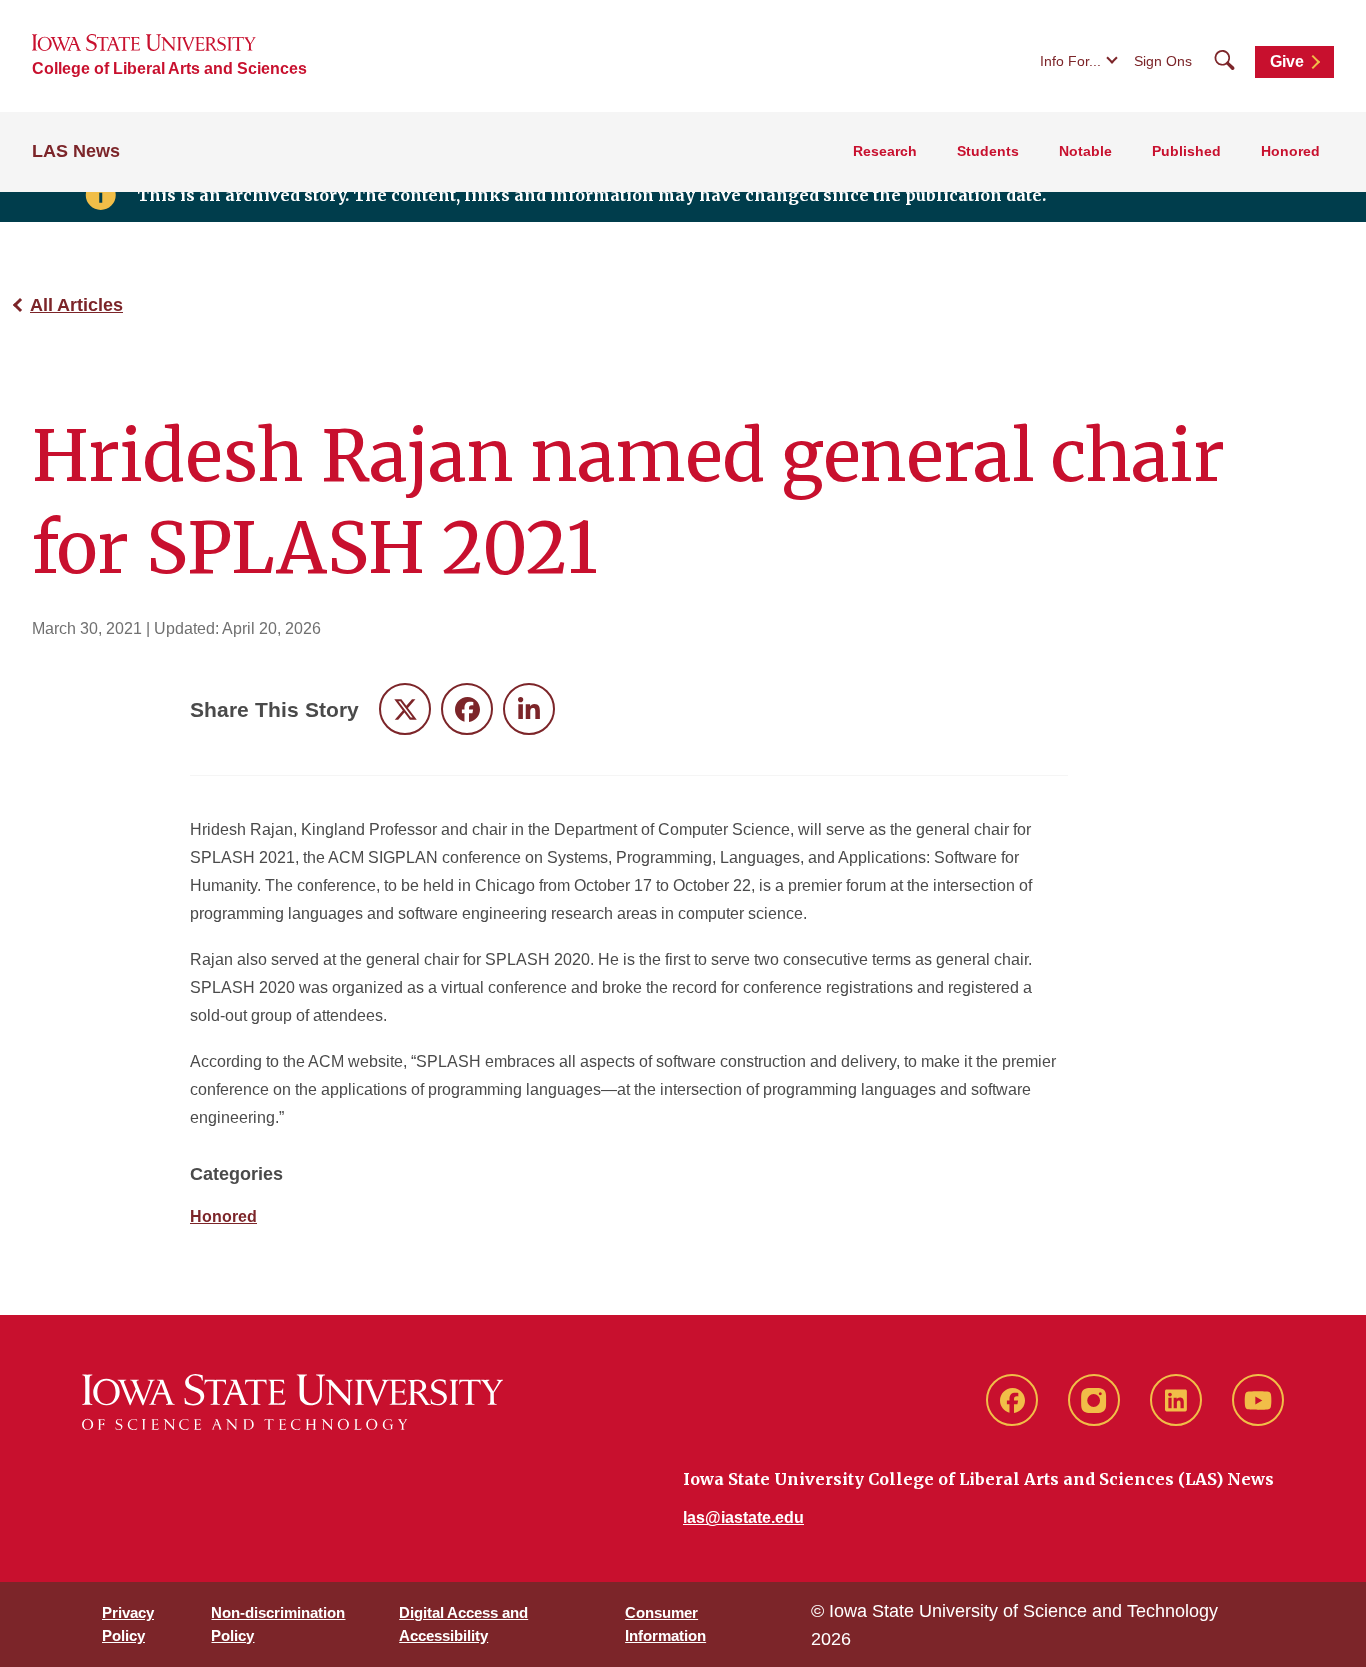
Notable (1085, 151)
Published (1186, 151)
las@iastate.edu (743, 1517)
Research (885, 151)
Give (1287, 61)
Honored (1290, 151)
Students (988, 151)
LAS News (76, 151)
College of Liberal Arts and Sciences (169, 68)
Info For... (1070, 61)
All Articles (76, 305)
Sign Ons (1163, 61)
